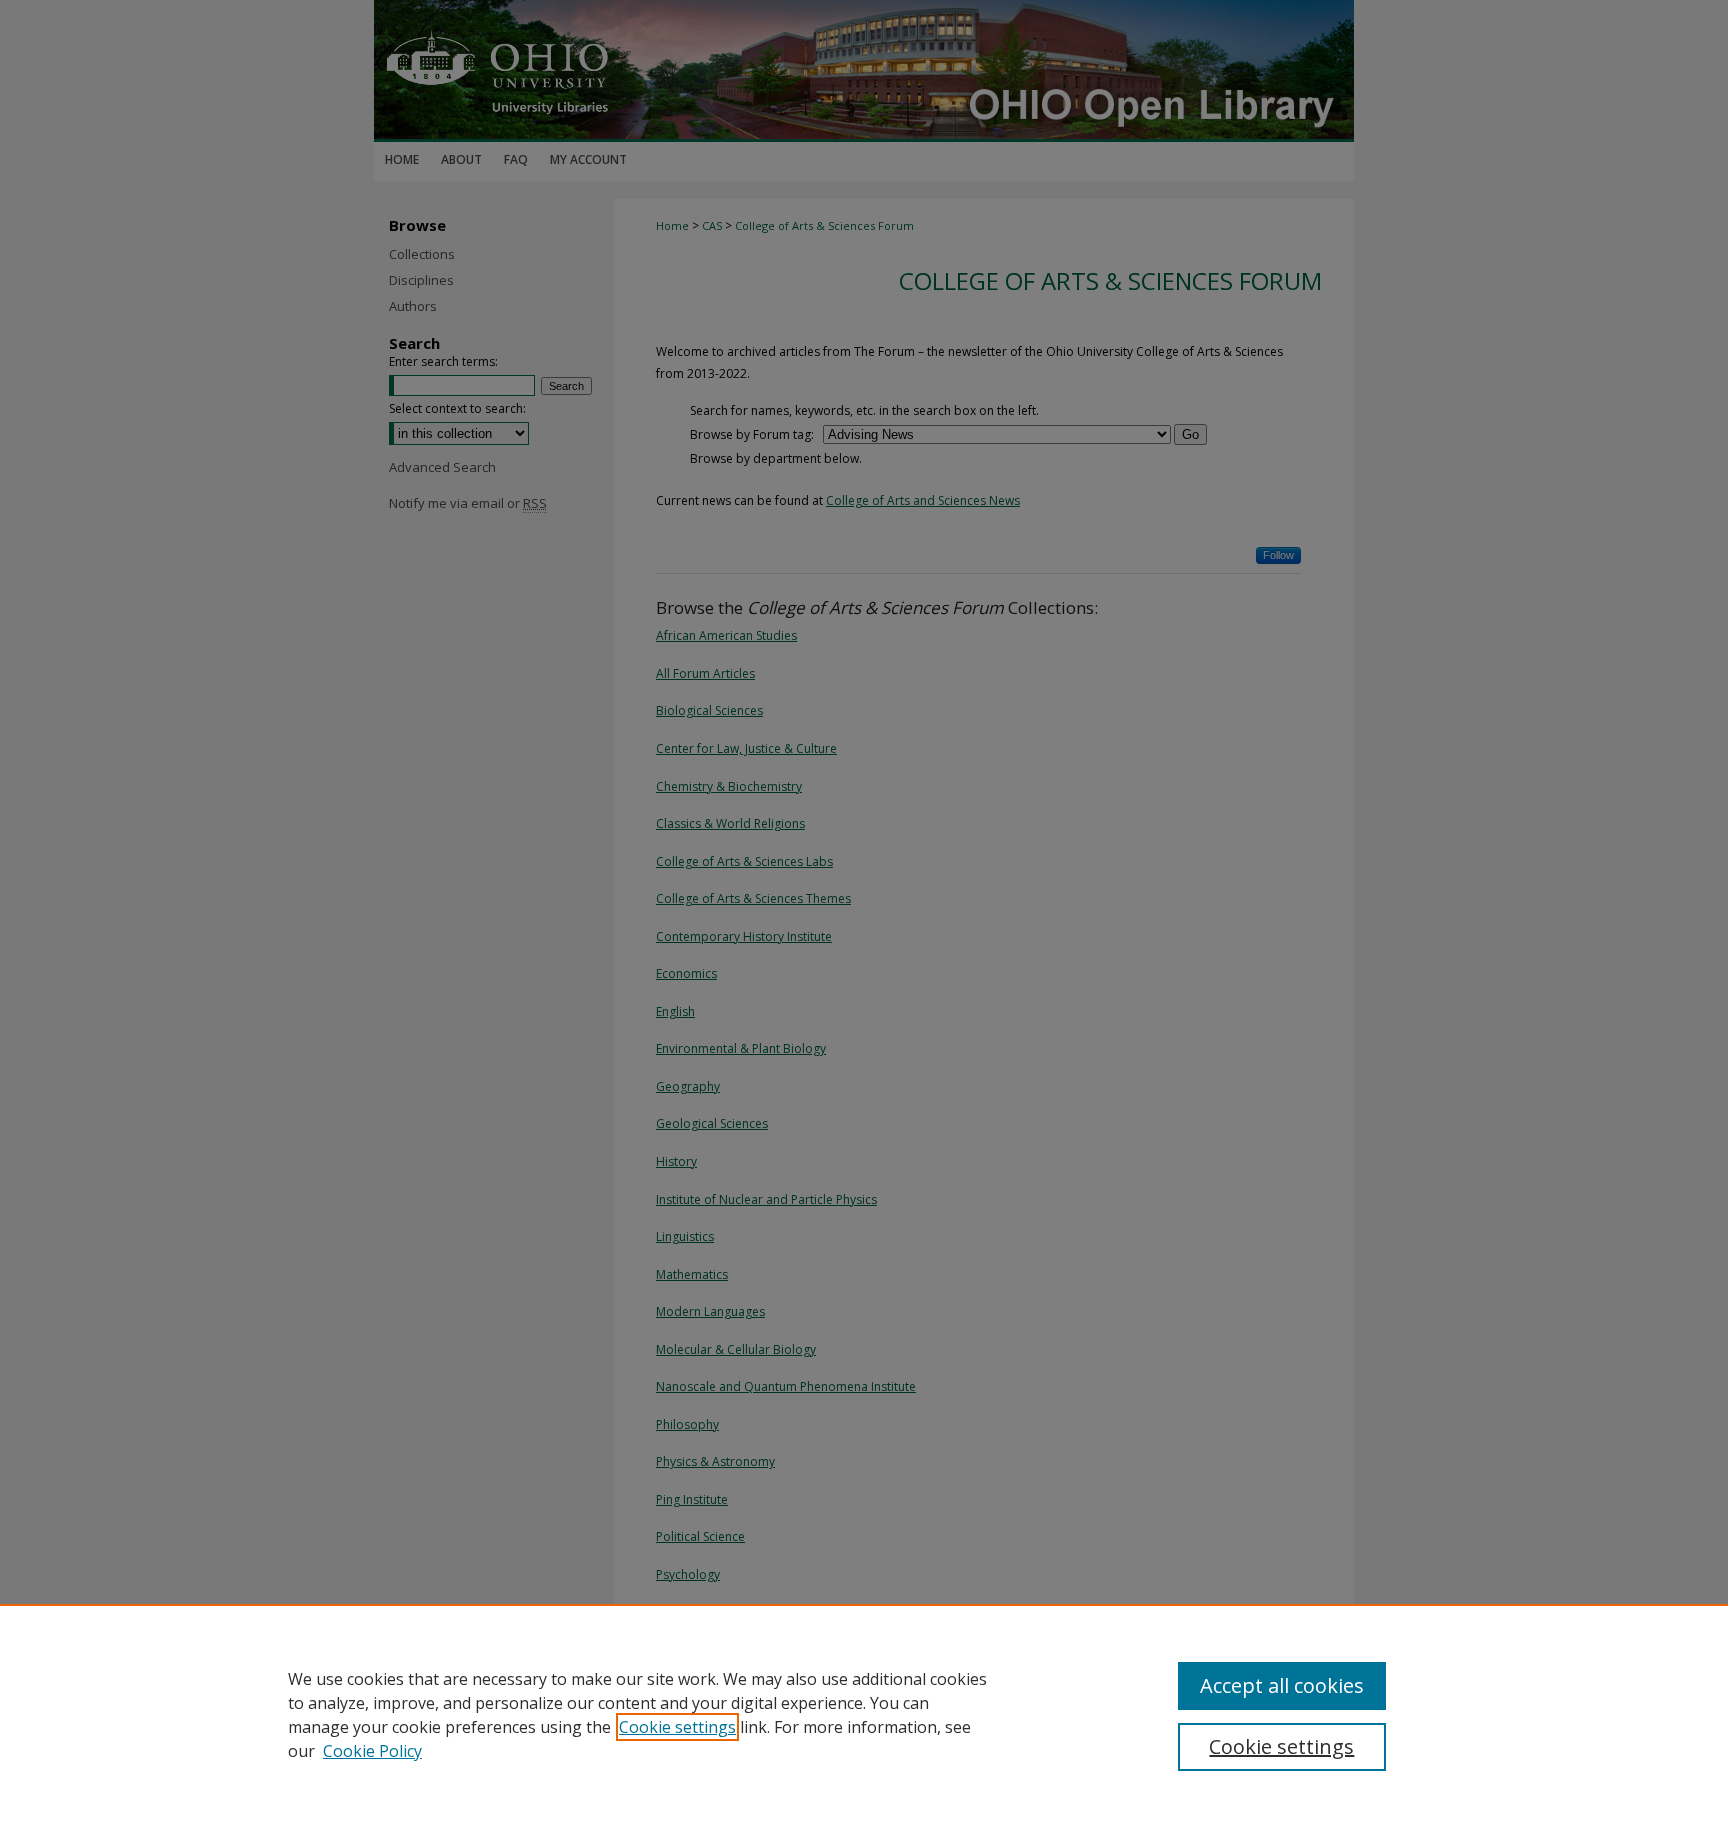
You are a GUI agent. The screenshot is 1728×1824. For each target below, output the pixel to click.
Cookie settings (677, 1727)
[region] (864, 1714)
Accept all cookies (1282, 1685)
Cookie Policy (372, 1751)
